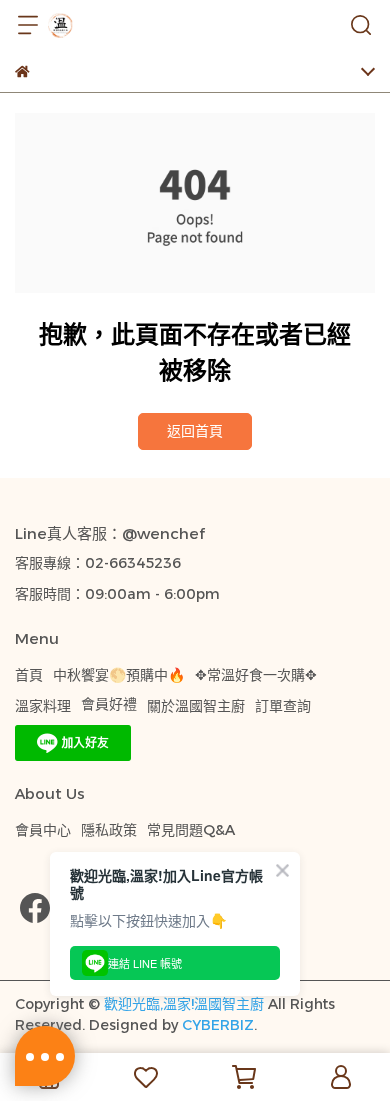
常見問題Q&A (191, 830)
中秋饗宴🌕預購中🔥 (119, 675)
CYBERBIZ (218, 1025)
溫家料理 (43, 706)
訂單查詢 (283, 706)
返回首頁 (195, 431)
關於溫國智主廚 (196, 706)
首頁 (29, 675)
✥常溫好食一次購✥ (256, 675)
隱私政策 (109, 830)
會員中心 (43, 830)
